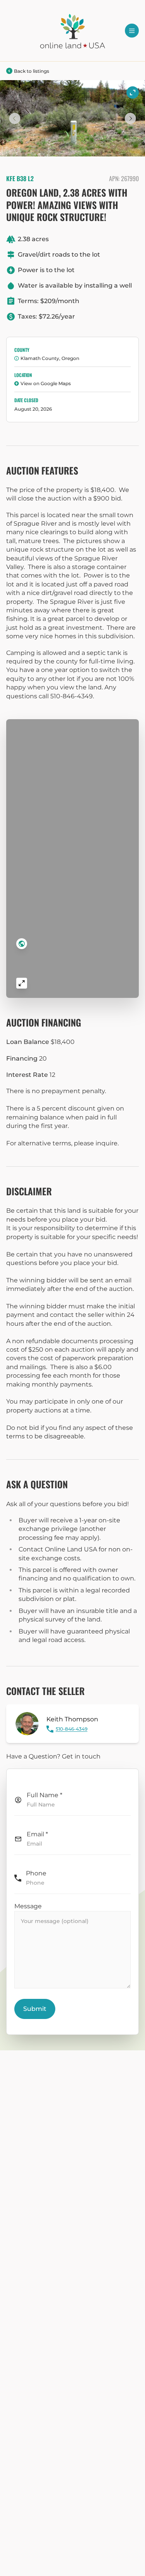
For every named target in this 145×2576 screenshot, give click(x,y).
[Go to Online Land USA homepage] (73, 31)
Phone (36, 1873)
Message (28, 1906)
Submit (35, 2009)
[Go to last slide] (15, 118)
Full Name (44, 1795)
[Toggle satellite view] (22, 944)
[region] (72, 859)
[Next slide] (130, 118)
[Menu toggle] (132, 31)
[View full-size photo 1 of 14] (133, 93)
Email (37, 1834)
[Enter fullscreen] (22, 983)
